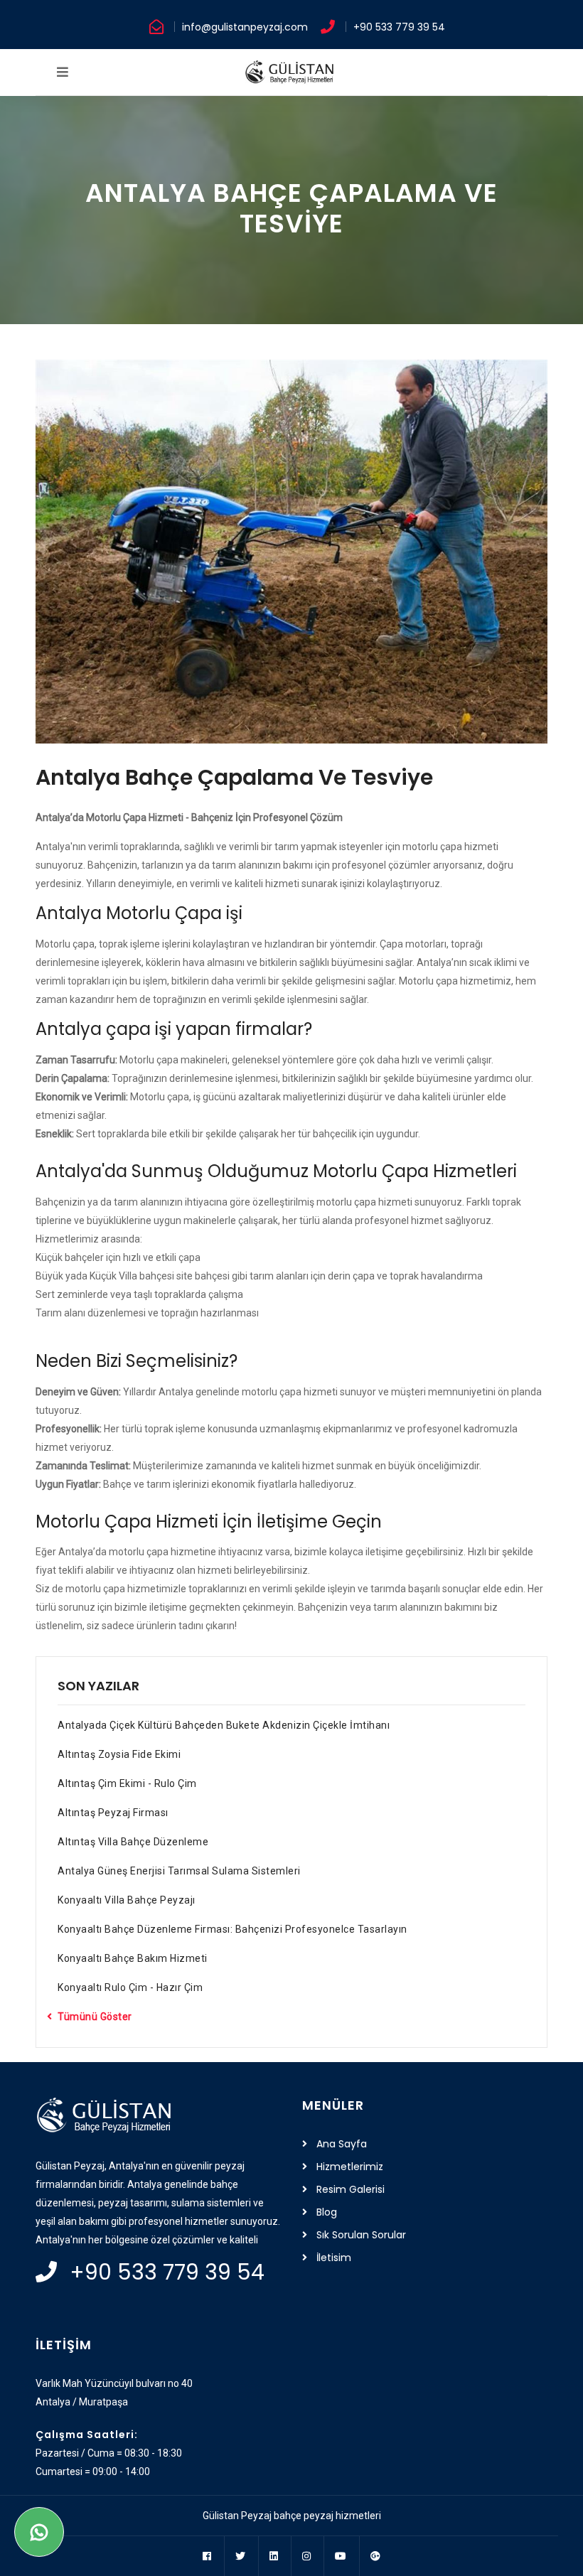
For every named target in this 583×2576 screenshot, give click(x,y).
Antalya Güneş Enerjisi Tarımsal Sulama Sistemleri (179, 1871)
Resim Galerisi (351, 2189)
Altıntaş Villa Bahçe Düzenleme (133, 1842)
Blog (327, 2212)
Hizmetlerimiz (350, 2167)
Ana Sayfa (342, 2144)
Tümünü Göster (95, 2017)
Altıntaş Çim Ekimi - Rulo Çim (127, 1783)
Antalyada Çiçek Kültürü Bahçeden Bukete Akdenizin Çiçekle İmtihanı (224, 1725)
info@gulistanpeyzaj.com (245, 27)
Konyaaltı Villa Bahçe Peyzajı (127, 1900)
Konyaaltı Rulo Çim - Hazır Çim (130, 1987)
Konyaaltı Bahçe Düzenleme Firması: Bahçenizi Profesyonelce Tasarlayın (232, 1929)
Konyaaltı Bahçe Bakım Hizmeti (133, 1958)
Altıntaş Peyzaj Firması (113, 1813)
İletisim (334, 2258)
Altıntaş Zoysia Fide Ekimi (119, 1754)
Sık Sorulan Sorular (361, 2235)
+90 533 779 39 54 (399, 27)
